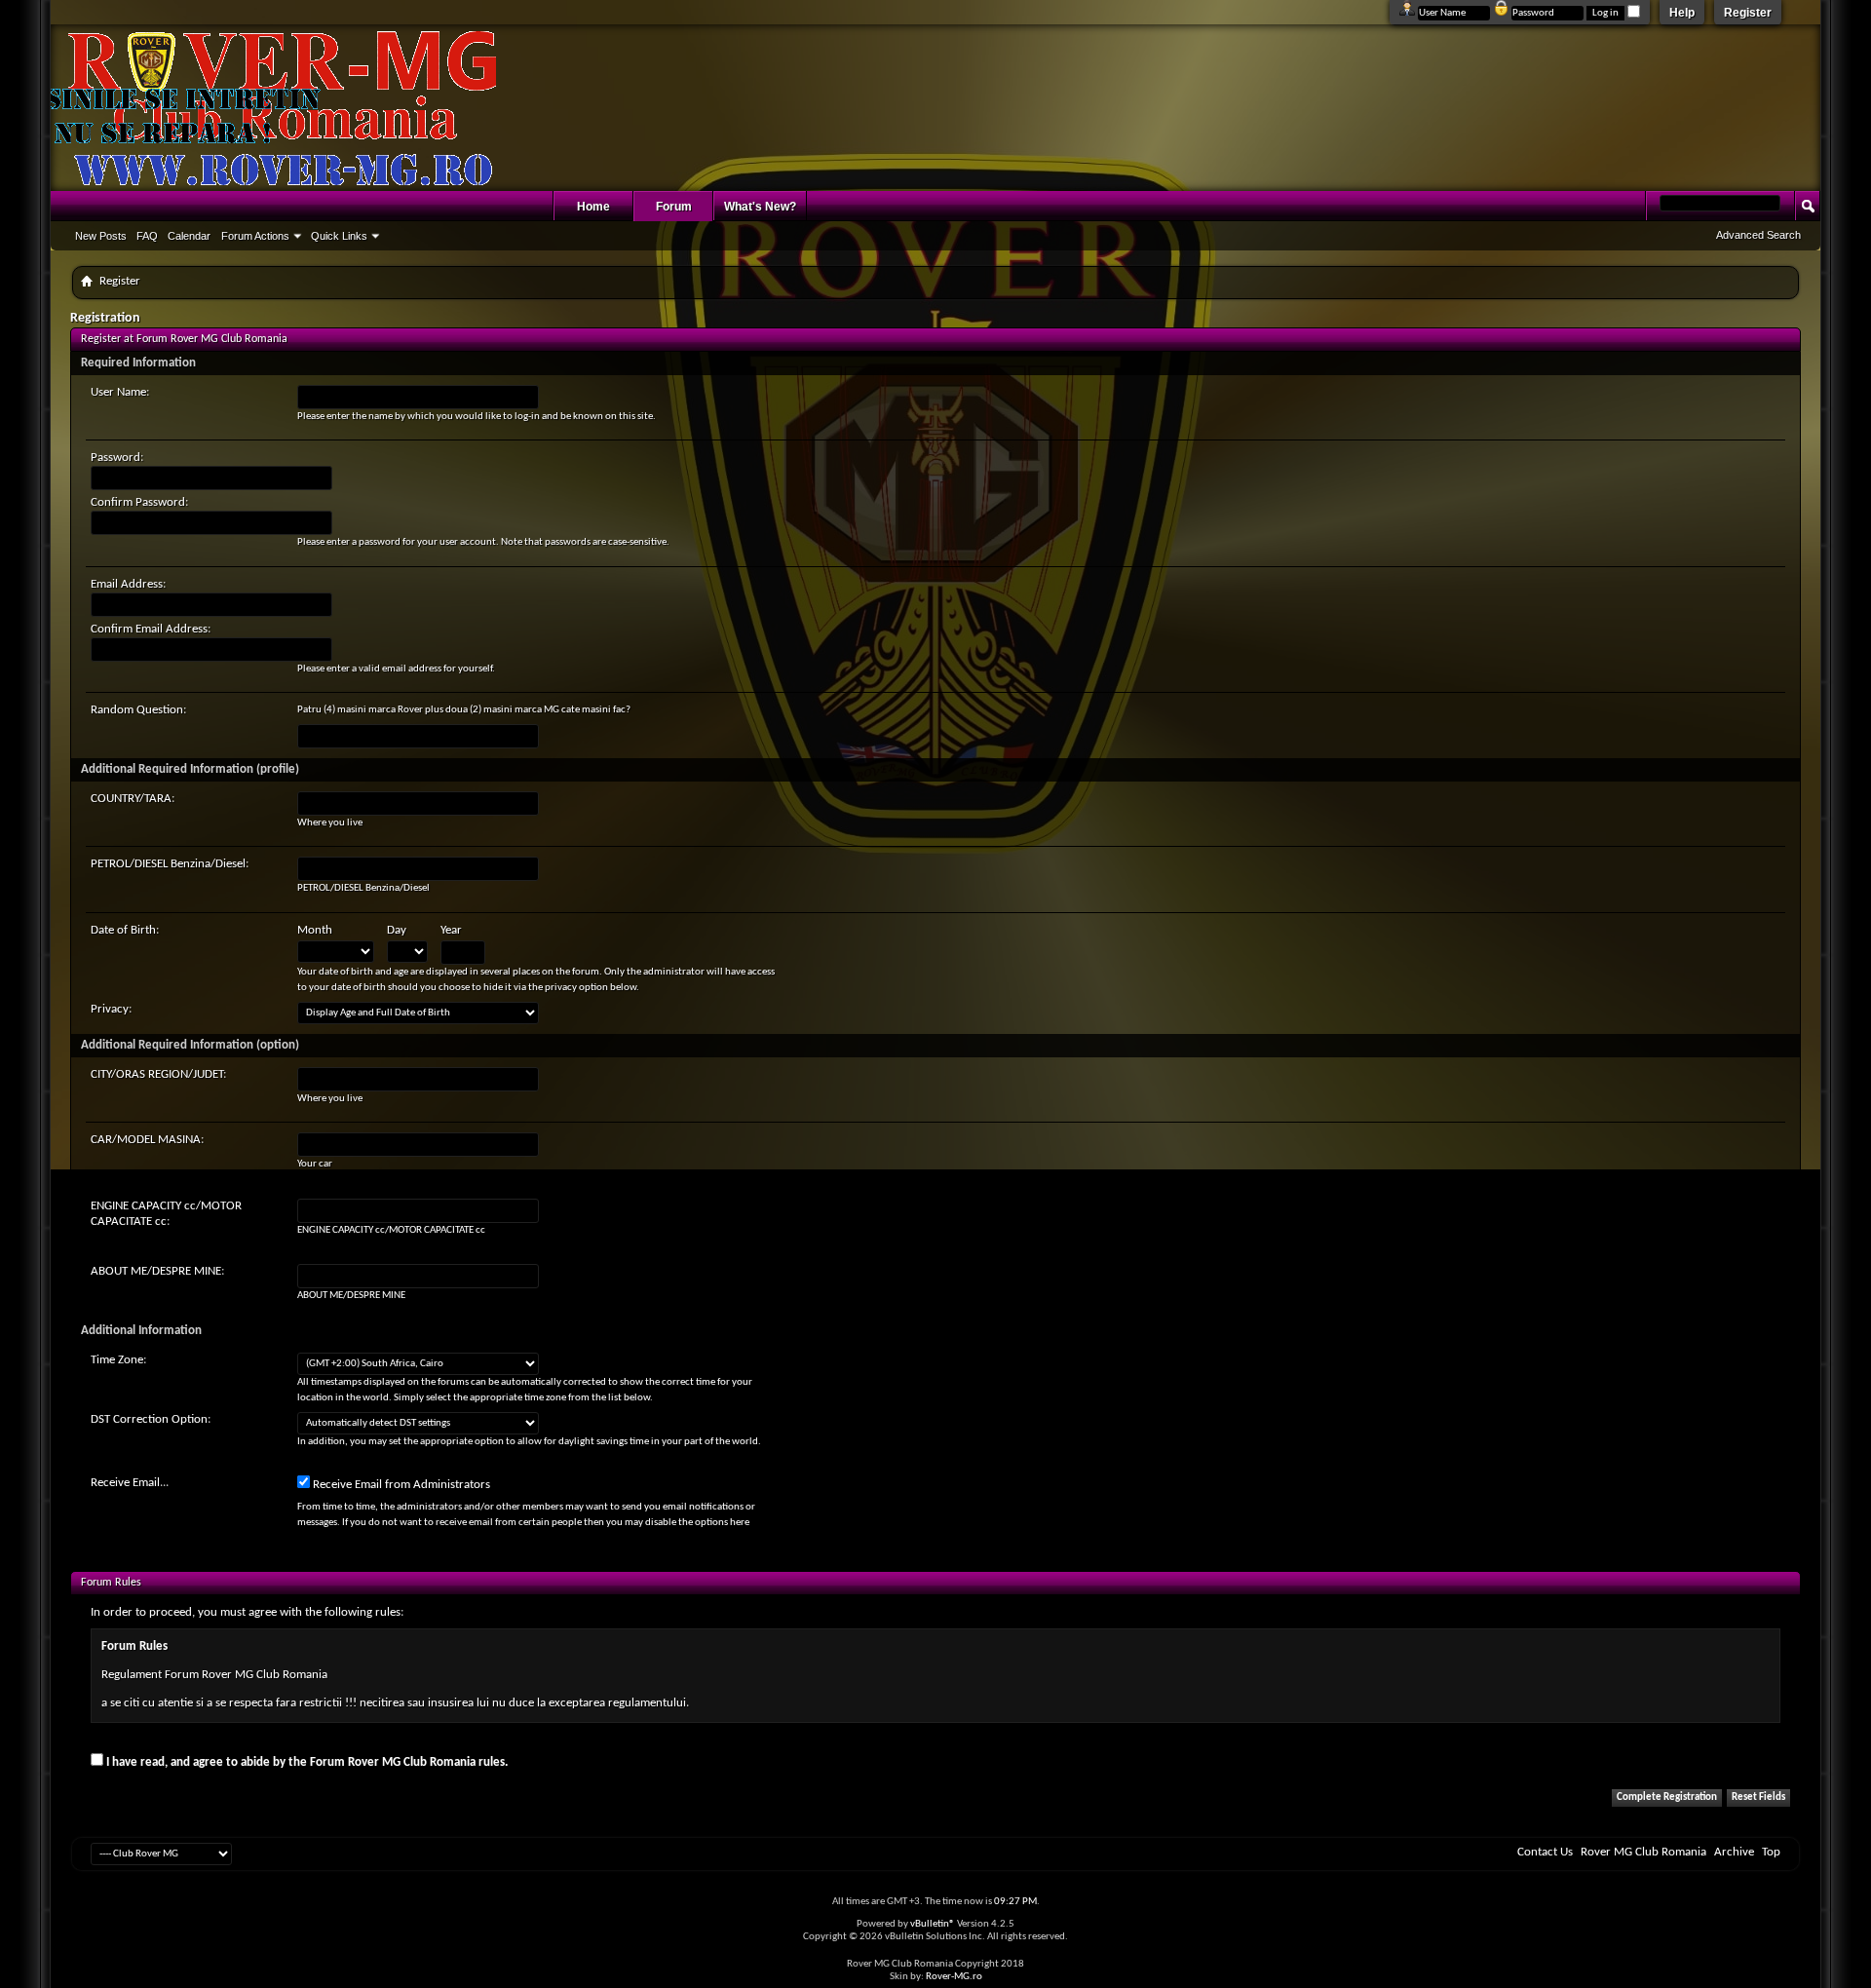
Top (1771, 1852)
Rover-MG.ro (954, 1977)
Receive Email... (130, 1483)
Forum (674, 207)
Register (1748, 13)
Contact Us (1545, 1852)
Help (1682, 13)
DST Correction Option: (151, 1419)
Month (315, 930)
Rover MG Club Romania (1643, 1852)
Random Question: (138, 710)
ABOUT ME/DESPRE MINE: (157, 1271)
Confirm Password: (139, 502)
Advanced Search (1758, 235)
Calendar (189, 236)
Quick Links (339, 236)
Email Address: (128, 584)
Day (397, 930)
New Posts (101, 236)
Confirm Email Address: (151, 629)
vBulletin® (933, 1924)
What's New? (760, 207)
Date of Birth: (125, 930)
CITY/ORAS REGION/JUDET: (158, 1074)
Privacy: (111, 1009)
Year (451, 930)
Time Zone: (118, 1360)
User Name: (120, 392)
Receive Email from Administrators (400, 1485)
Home (593, 207)
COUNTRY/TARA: (133, 799)
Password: (117, 458)
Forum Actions (255, 236)
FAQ (147, 236)
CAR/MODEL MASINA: (147, 1140)
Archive (1734, 1852)
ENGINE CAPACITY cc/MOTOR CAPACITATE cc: (166, 1214)
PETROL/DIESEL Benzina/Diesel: (170, 864)
